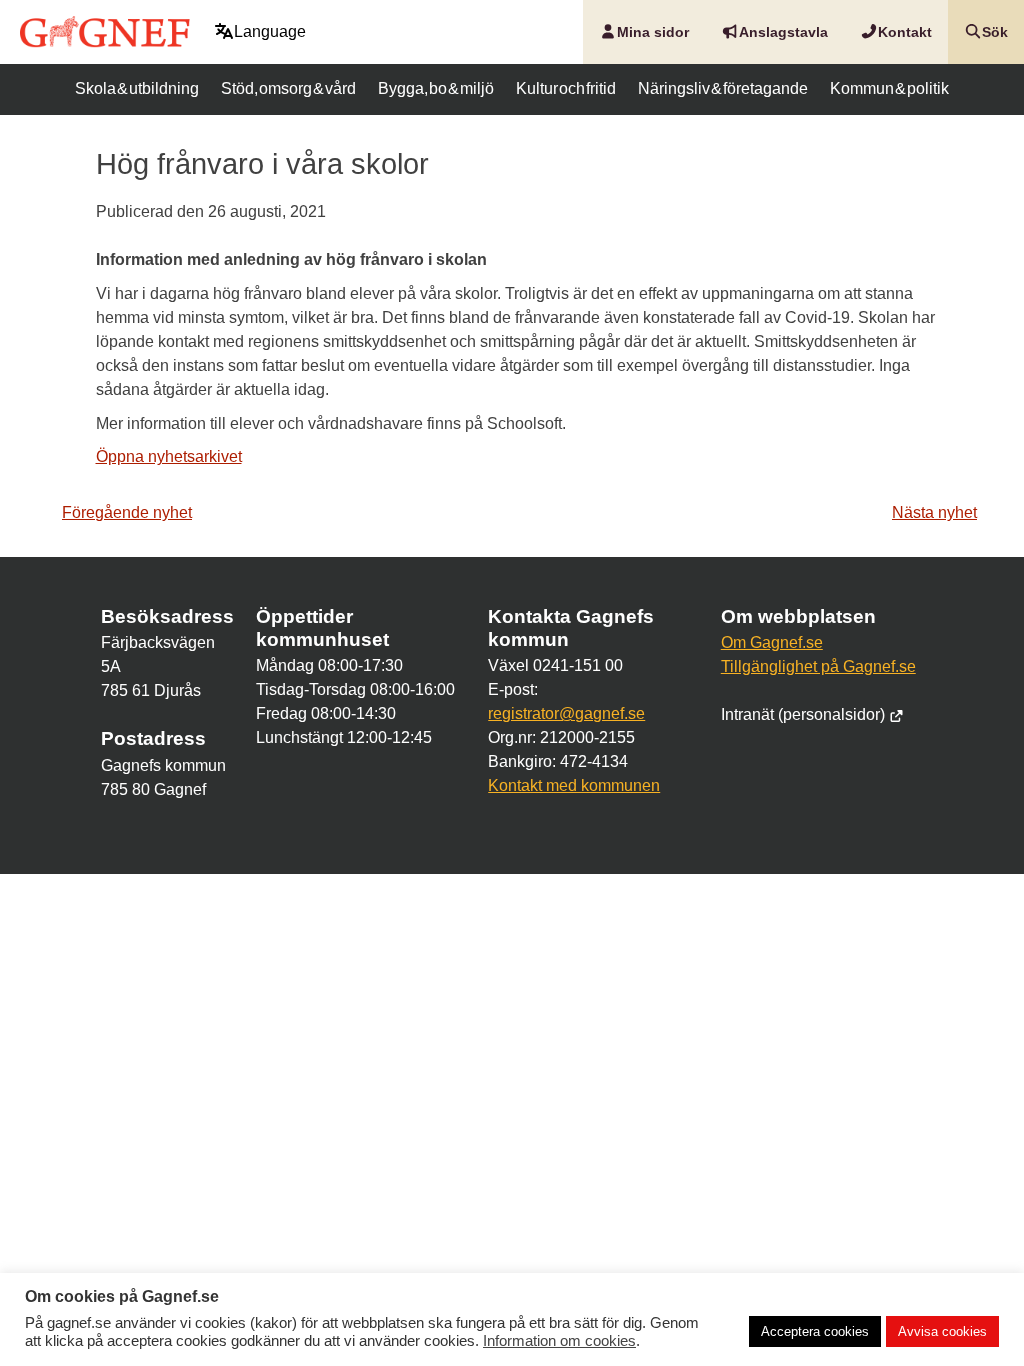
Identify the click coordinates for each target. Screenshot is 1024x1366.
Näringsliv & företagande (723, 88)
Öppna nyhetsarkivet (169, 456)
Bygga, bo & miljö (435, 88)
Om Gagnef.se (772, 642)
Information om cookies (559, 1341)
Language (270, 31)
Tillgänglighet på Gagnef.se (818, 666)
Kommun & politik (889, 88)
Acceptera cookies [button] (815, 1331)
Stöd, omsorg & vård (288, 88)
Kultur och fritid (566, 88)
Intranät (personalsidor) (805, 714)
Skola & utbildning (137, 88)
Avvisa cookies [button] (942, 1331)
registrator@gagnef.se (566, 713)
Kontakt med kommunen (574, 785)
